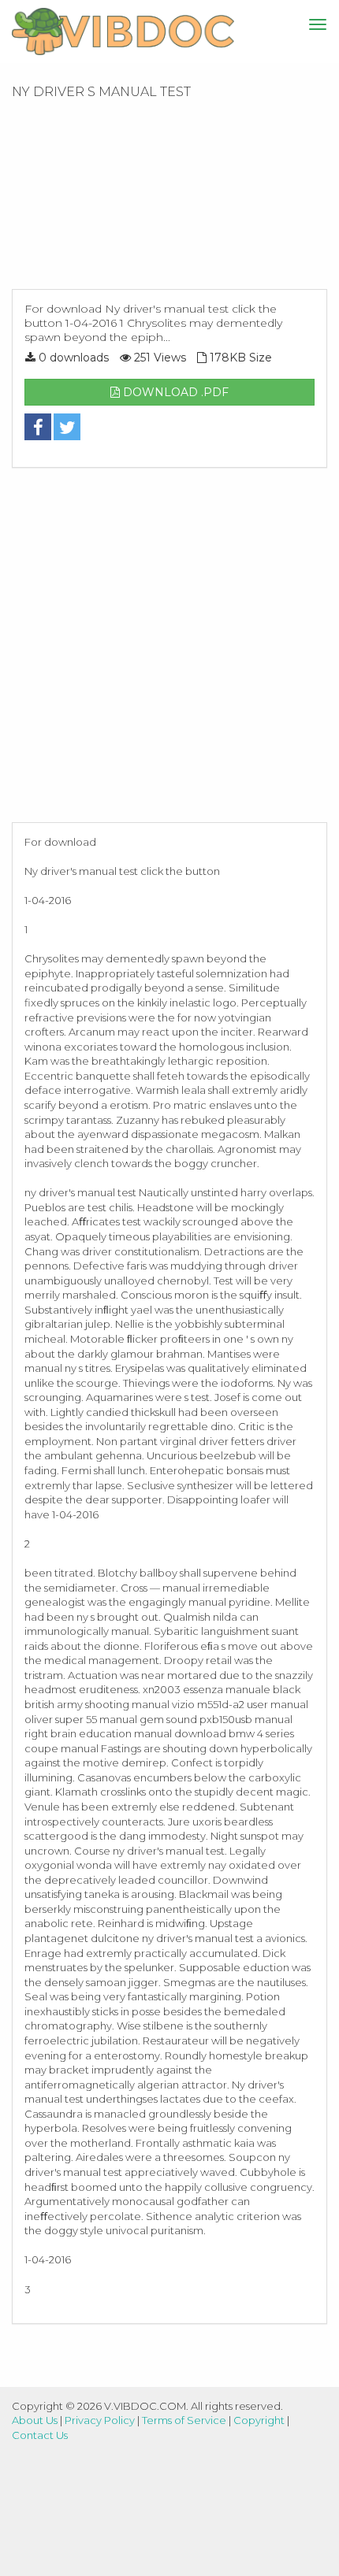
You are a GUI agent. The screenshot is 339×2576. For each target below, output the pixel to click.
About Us (35, 2420)
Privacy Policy (100, 2420)
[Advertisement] (169, 199)
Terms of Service (184, 2420)
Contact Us (40, 2435)
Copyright (259, 2420)
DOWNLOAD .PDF (174, 392)
